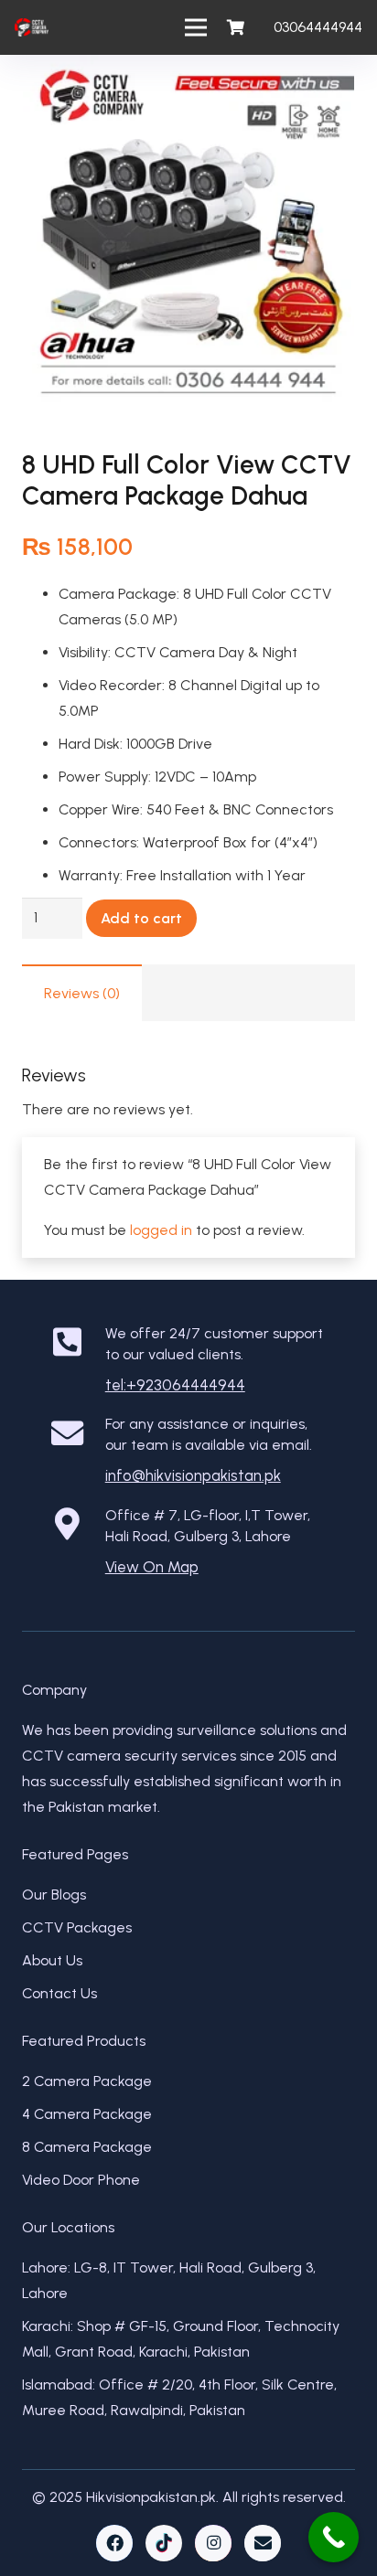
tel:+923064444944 (175, 1385)
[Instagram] (213, 2543)
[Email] (263, 2543)
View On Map (152, 1567)
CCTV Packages (77, 1927)
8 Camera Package (87, 2147)
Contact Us (59, 1993)
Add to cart (141, 918)
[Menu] (197, 27)
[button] (348, 84)
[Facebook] (114, 2543)
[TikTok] (164, 2543)
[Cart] (236, 27)
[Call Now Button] (334, 2537)
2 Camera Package (87, 2081)
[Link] (32, 27)
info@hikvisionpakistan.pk (193, 1475)
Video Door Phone (81, 2180)
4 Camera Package (87, 2114)
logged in (161, 1230)
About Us (52, 1960)
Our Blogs (54, 1895)
